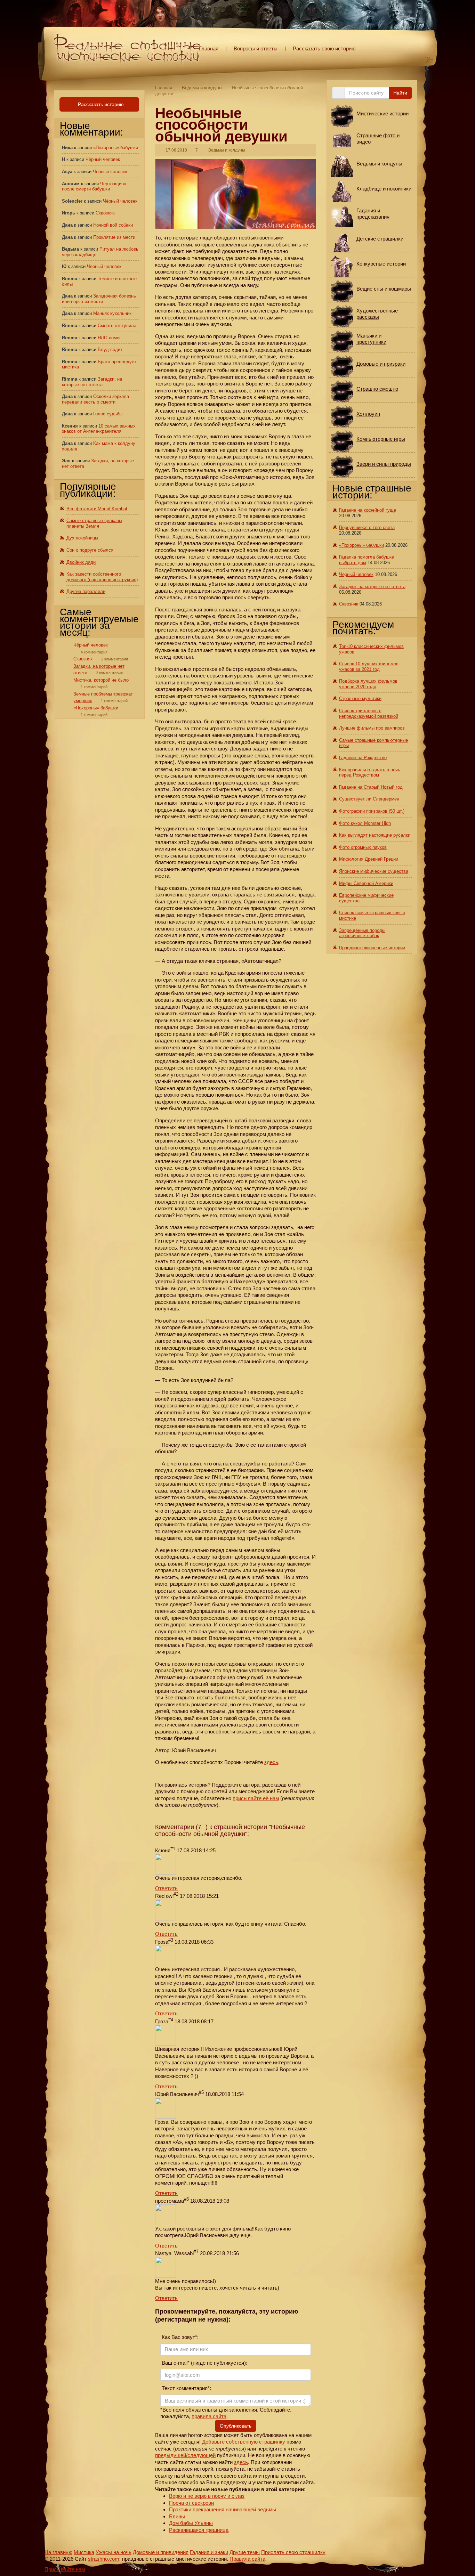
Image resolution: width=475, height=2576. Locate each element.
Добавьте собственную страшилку (244, 2442)
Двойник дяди (81, 562)
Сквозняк (105, 213)
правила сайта (209, 2416)
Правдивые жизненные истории (372, 948)
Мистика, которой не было (101, 680)
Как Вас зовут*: (179, 2337)
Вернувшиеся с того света (367, 527)
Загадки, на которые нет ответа (92, 382)
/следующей (201, 2455)
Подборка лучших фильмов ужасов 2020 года (368, 684)
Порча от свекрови (191, 2503)
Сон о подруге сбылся (90, 550)
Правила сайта (247, 2559)
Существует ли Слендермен (369, 799)
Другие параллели (86, 591)
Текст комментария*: (186, 2388)
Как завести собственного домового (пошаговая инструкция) (102, 577)
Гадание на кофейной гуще (368, 510)
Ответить (166, 1888)
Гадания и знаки (209, 2552)
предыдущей (171, 2455)
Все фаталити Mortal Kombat (97, 509)
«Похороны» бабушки (116, 148)
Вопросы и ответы (256, 48)
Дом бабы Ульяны (191, 2523)
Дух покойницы (82, 538)
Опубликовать (236, 2426)
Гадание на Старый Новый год (371, 787)
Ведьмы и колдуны (202, 88)
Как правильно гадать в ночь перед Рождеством (370, 773)
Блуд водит (110, 350)
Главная (209, 48)
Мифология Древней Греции (369, 859)
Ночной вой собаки (113, 225)
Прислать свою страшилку (293, 2552)
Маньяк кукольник (112, 313)
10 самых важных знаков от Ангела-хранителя (99, 429)
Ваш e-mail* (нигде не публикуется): (204, 2363)
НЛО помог (109, 338)
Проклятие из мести (114, 237)
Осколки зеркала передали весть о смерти (95, 399)
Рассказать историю (100, 104)
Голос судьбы (108, 414)
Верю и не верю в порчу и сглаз (207, 2496)
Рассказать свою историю (324, 48)
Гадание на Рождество (363, 758)
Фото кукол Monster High (365, 823)
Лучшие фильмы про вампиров (372, 728)
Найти (400, 93)
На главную (58, 2552)
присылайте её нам (256, 1798)
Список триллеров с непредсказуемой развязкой (369, 713)
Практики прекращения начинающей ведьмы (223, 2509)
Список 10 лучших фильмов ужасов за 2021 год (369, 667)
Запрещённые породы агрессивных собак (362, 933)
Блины (177, 2516)
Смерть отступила (117, 326)
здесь (271, 1762)
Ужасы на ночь (114, 2552)
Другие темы (245, 2552)
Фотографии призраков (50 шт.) (372, 811)
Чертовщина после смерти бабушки (94, 186)
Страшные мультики (360, 698)
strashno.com (104, 2559)
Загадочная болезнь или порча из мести (99, 299)
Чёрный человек (103, 159)
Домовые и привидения (161, 2552)
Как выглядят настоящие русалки (375, 835)
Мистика (84, 2552)
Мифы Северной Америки (366, 883)
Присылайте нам (65, 2569)
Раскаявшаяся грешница (199, 2530)
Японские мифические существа (374, 871)
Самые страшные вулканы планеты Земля (94, 523)
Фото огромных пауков (363, 847)
